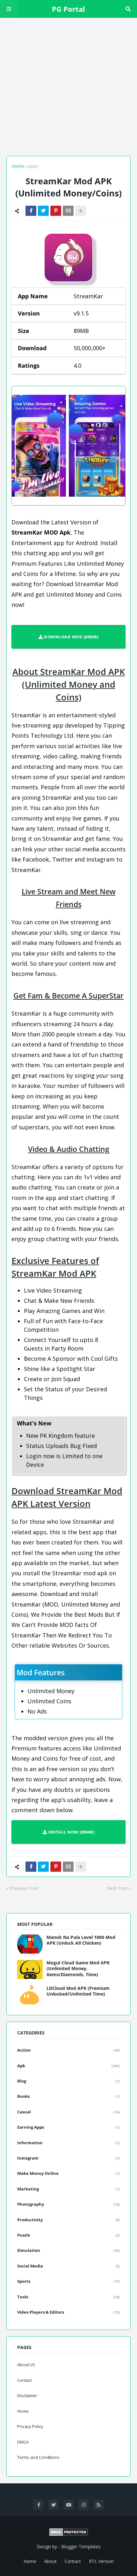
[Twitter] (43, 211)
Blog (68, 2081)
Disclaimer (27, 2395)
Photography (68, 2204)
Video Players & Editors (68, 2312)
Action (68, 2050)
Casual (68, 2112)
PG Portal (68, 9)
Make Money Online (68, 2173)
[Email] (68, 211)
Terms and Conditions (38, 2457)
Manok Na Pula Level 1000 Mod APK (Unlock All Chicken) (81, 1940)
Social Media (68, 2266)
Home (18, 166)
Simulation (68, 2250)
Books (68, 2096)
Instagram (68, 2158)
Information (68, 2143)
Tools (68, 2297)
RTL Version (101, 2561)
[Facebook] (31, 211)
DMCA (23, 2442)
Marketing (68, 2189)
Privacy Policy (30, 2426)
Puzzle (68, 2235)
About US (26, 2365)
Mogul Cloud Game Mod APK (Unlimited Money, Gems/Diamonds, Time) (78, 1969)
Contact (25, 2380)
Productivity (68, 2220)
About (50, 2561)
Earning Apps (68, 2127)
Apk (68, 2066)
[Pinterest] (56, 211)
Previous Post (24, 1888)
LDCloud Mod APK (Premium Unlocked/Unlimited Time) (78, 1991)
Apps (33, 166)
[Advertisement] (68, 86)
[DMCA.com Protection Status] (68, 2532)
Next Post (117, 1888)
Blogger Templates (81, 2547)
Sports (68, 2281)
